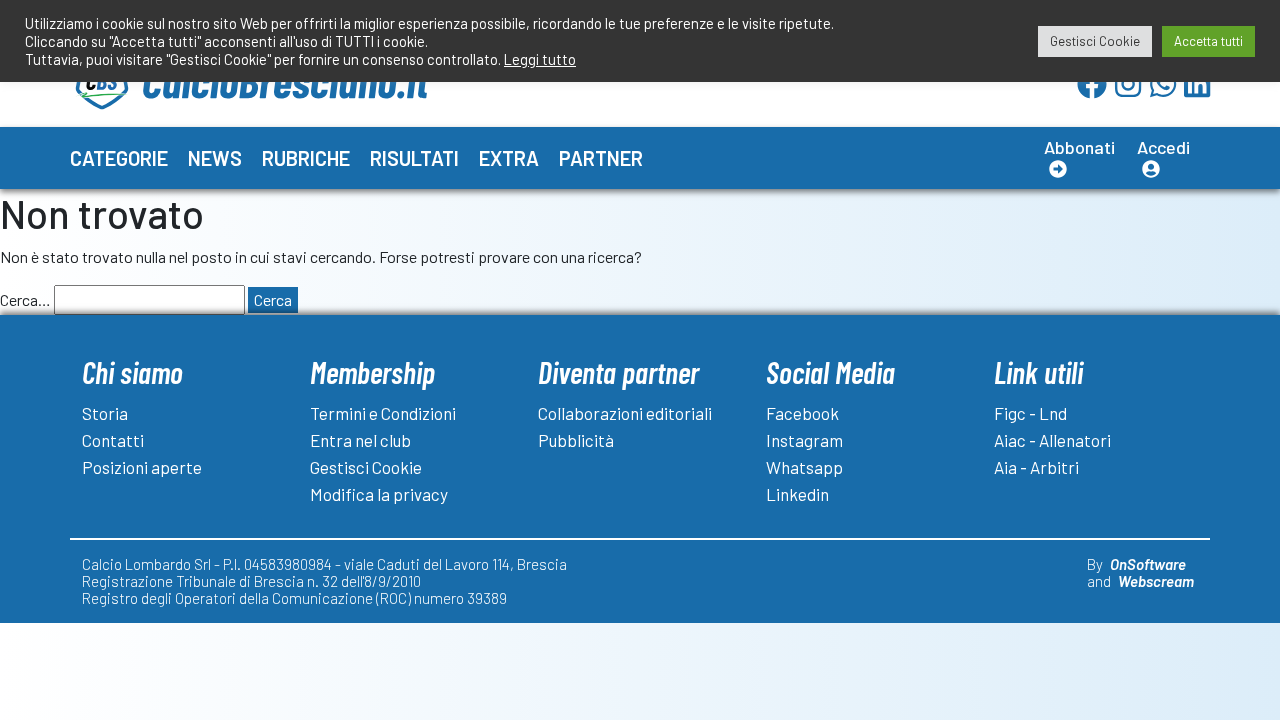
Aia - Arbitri (1036, 467)
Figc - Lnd (1030, 413)
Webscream (1156, 581)
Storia (105, 413)
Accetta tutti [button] (1208, 41)
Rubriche (306, 158)
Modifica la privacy (379, 494)
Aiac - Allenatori (1052, 440)
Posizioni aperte (142, 467)
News (215, 158)
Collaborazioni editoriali (625, 413)
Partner (601, 158)
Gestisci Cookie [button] (1095, 41)
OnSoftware (1148, 564)
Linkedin (797, 494)
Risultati (414, 158)
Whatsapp (804, 467)
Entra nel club (360, 440)
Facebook (802, 413)
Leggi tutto (540, 59)
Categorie (119, 158)
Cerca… (25, 299)
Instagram (804, 440)
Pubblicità (576, 440)
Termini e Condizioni (383, 413)
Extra (509, 158)
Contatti (113, 440)
